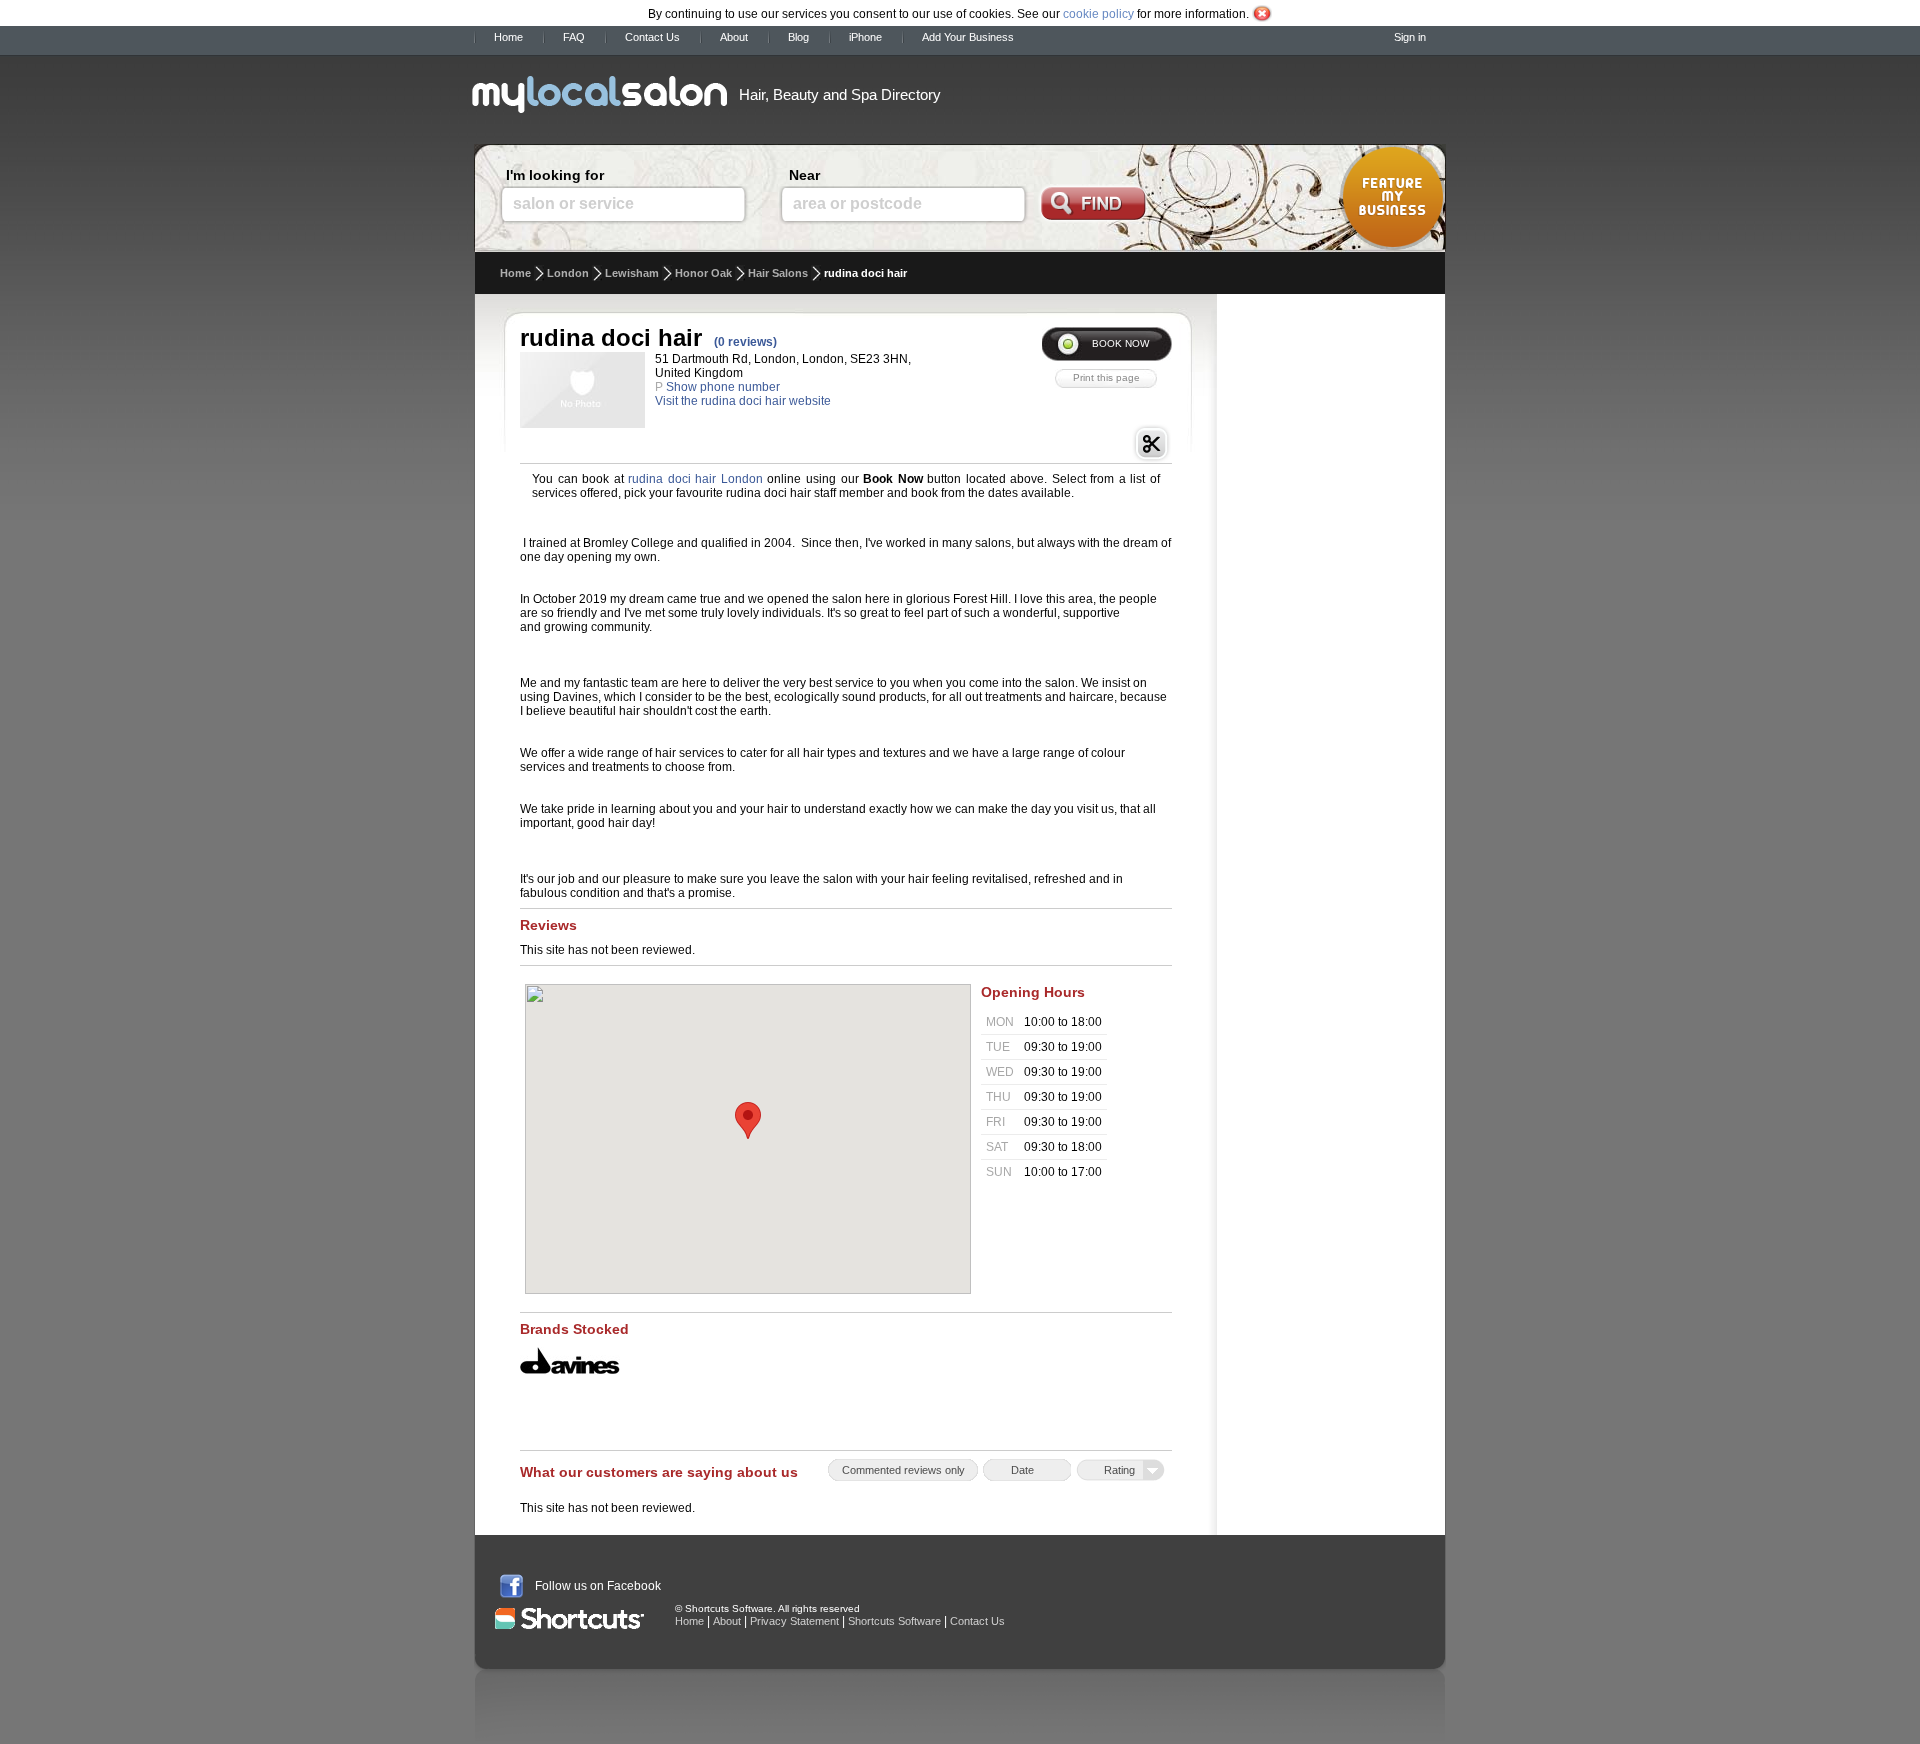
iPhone (865, 37)
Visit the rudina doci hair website (743, 401)
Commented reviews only (903, 1470)
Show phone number (723, 387)
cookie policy (1098, 14)
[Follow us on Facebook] (511, 1586)
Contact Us (652, 37)
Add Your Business (968, 37)
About (734, 37)
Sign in (1410, 37)
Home (508, 37)
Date (1022, 1470)
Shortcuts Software (894, 1621)
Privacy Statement (794, 1621)
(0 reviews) (745, 342)
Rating (1119, 1470)
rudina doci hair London (695, 479)
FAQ (574, 37)
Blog (798, 37)
